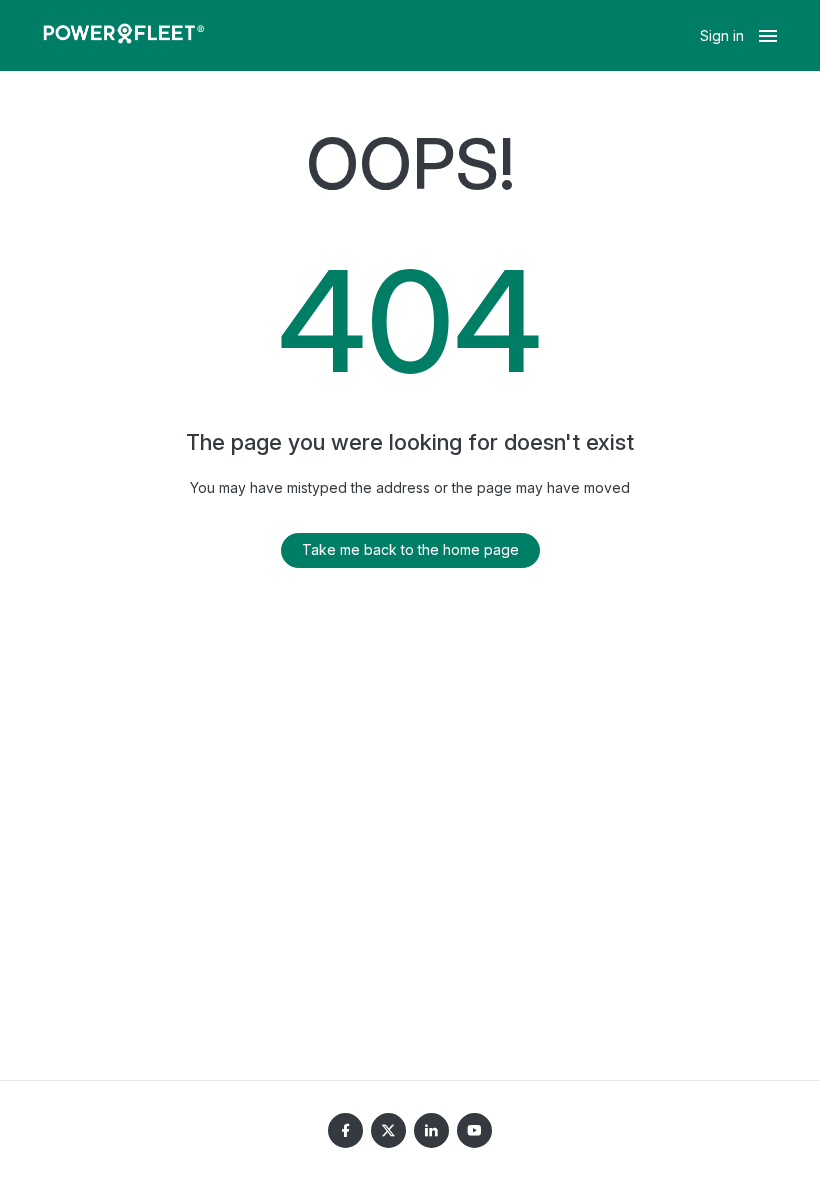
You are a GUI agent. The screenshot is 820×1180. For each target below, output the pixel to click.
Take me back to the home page (410, 549)
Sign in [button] (722, 35)
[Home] (124, 36)
